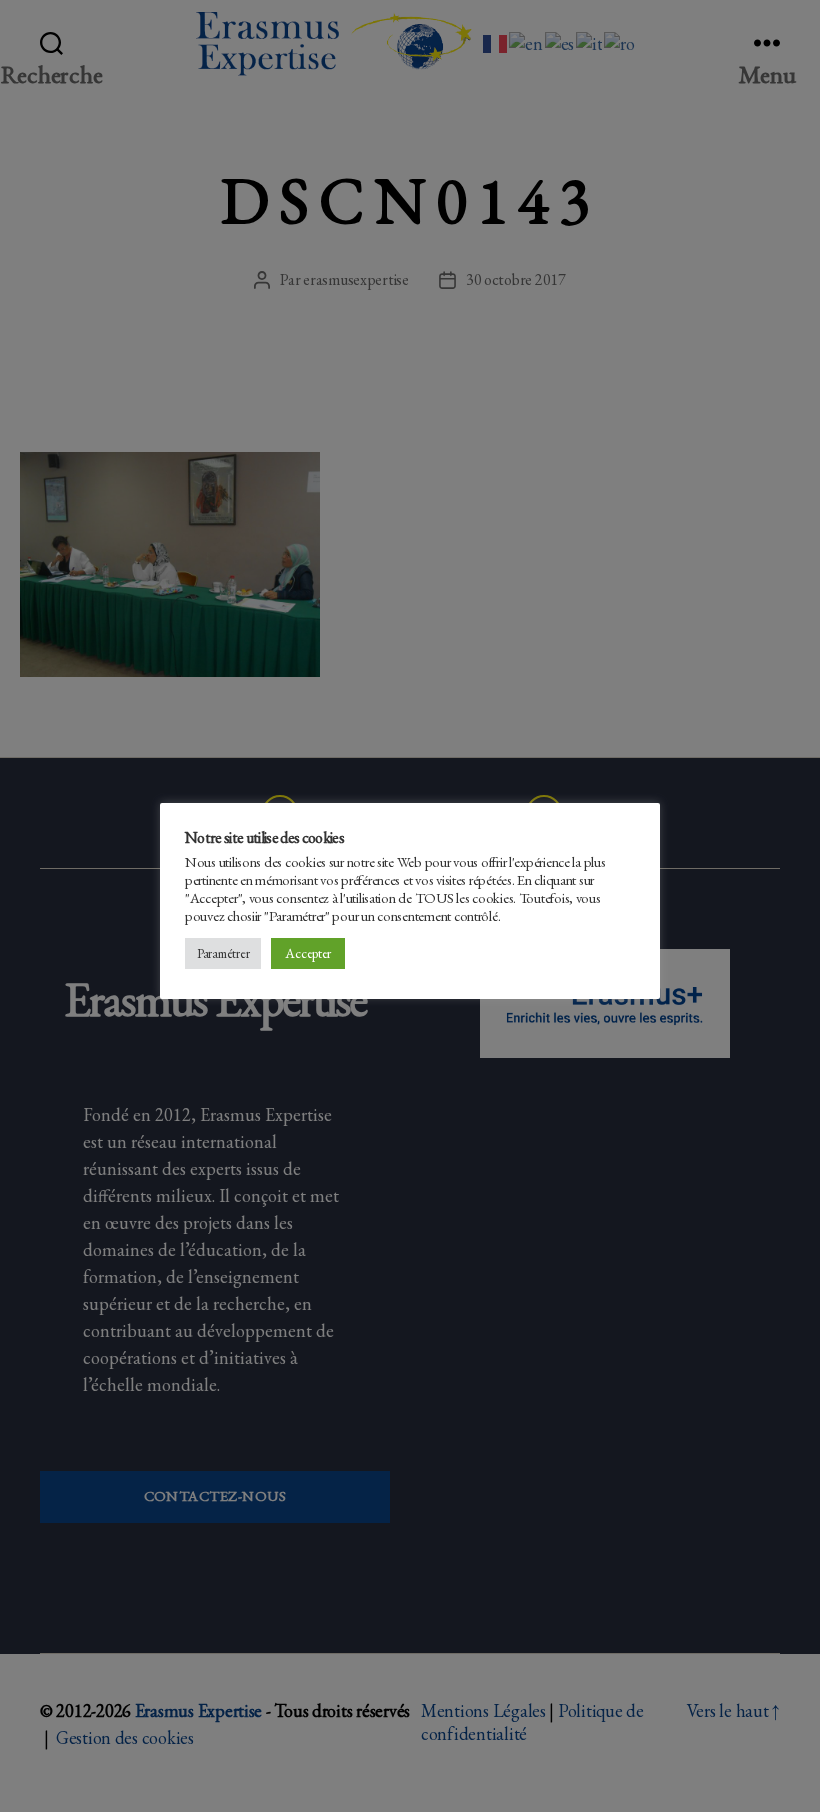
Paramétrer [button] (223, 953)
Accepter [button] (308, 953)
